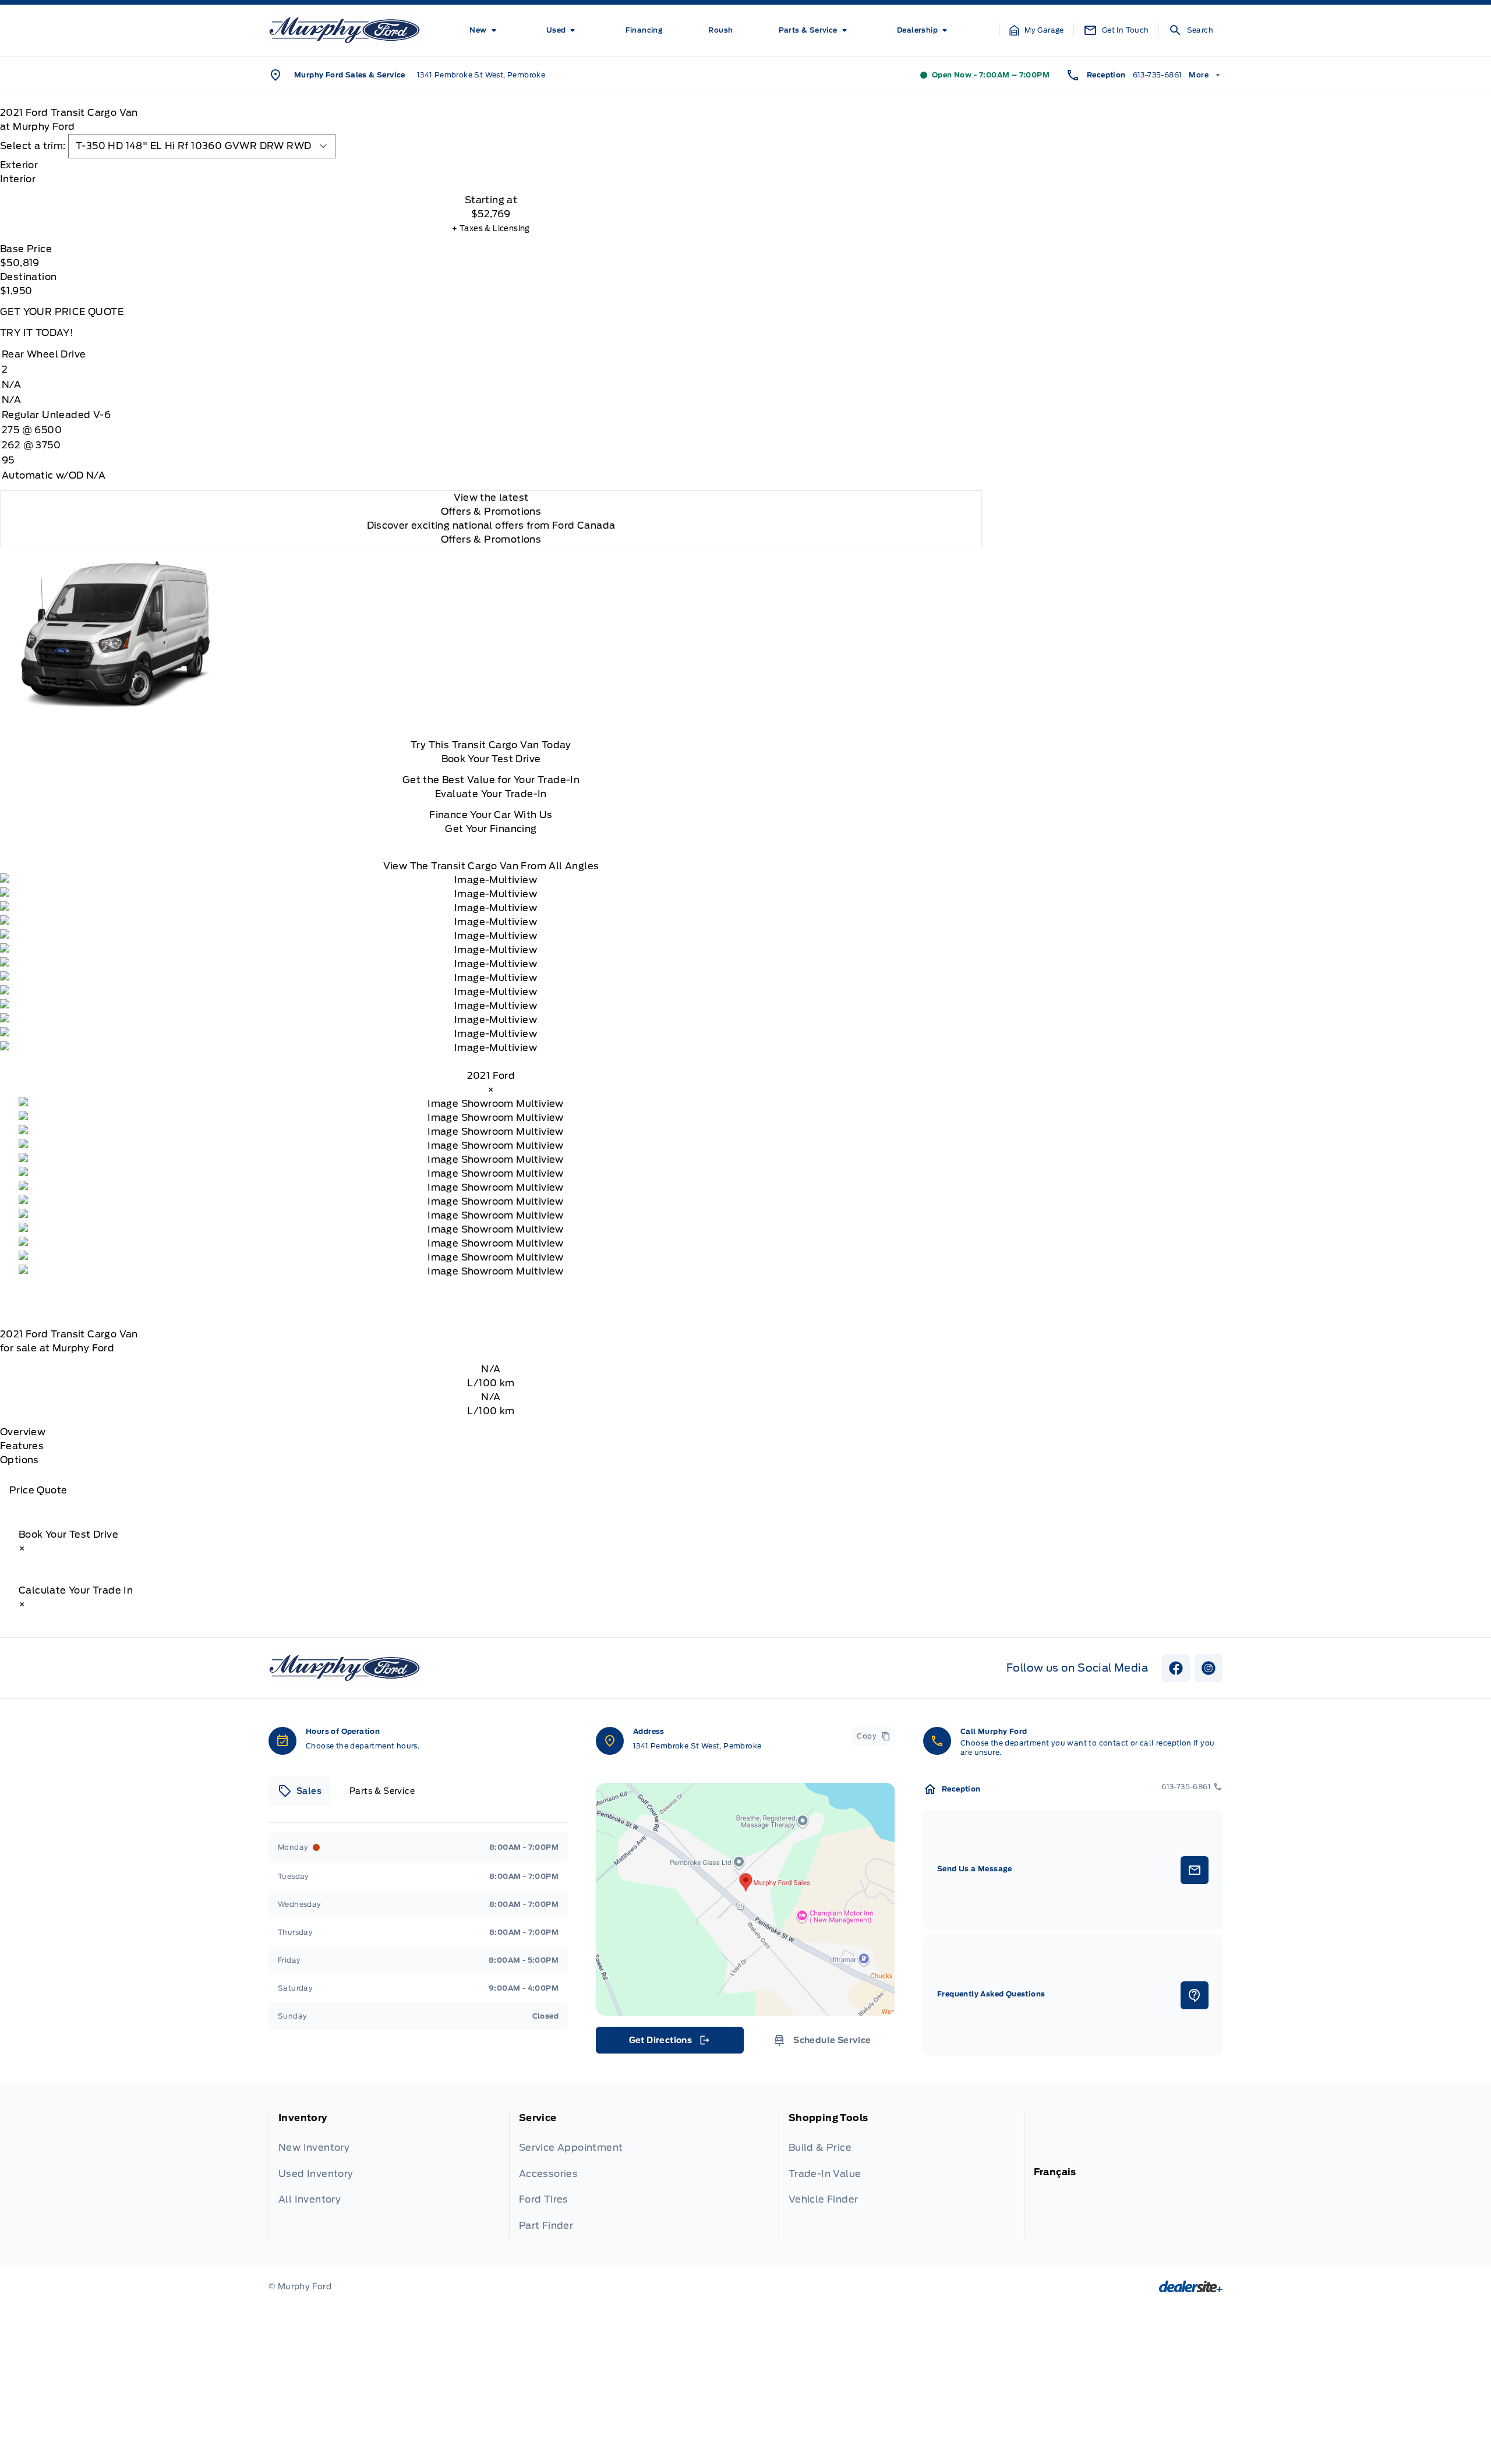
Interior (18, 179)
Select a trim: (33, 146)
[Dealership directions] (745, 1899)
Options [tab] (20, 1460)
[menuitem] (485, 30)
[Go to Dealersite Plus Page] (1191, 2286)
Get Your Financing (491, 829)
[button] (1037, 30)
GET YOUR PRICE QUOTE (62, 312)
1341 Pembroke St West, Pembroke (481, 75)
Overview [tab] (23, 1432)
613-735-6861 (1158, 75)
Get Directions (669, 2043)
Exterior (19, 165)
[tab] (491, 165)
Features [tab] (22, 1446)
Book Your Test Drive (491, 759)
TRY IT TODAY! (37, 333)
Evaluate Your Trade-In (491, 794)
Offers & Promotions (491, 539)
